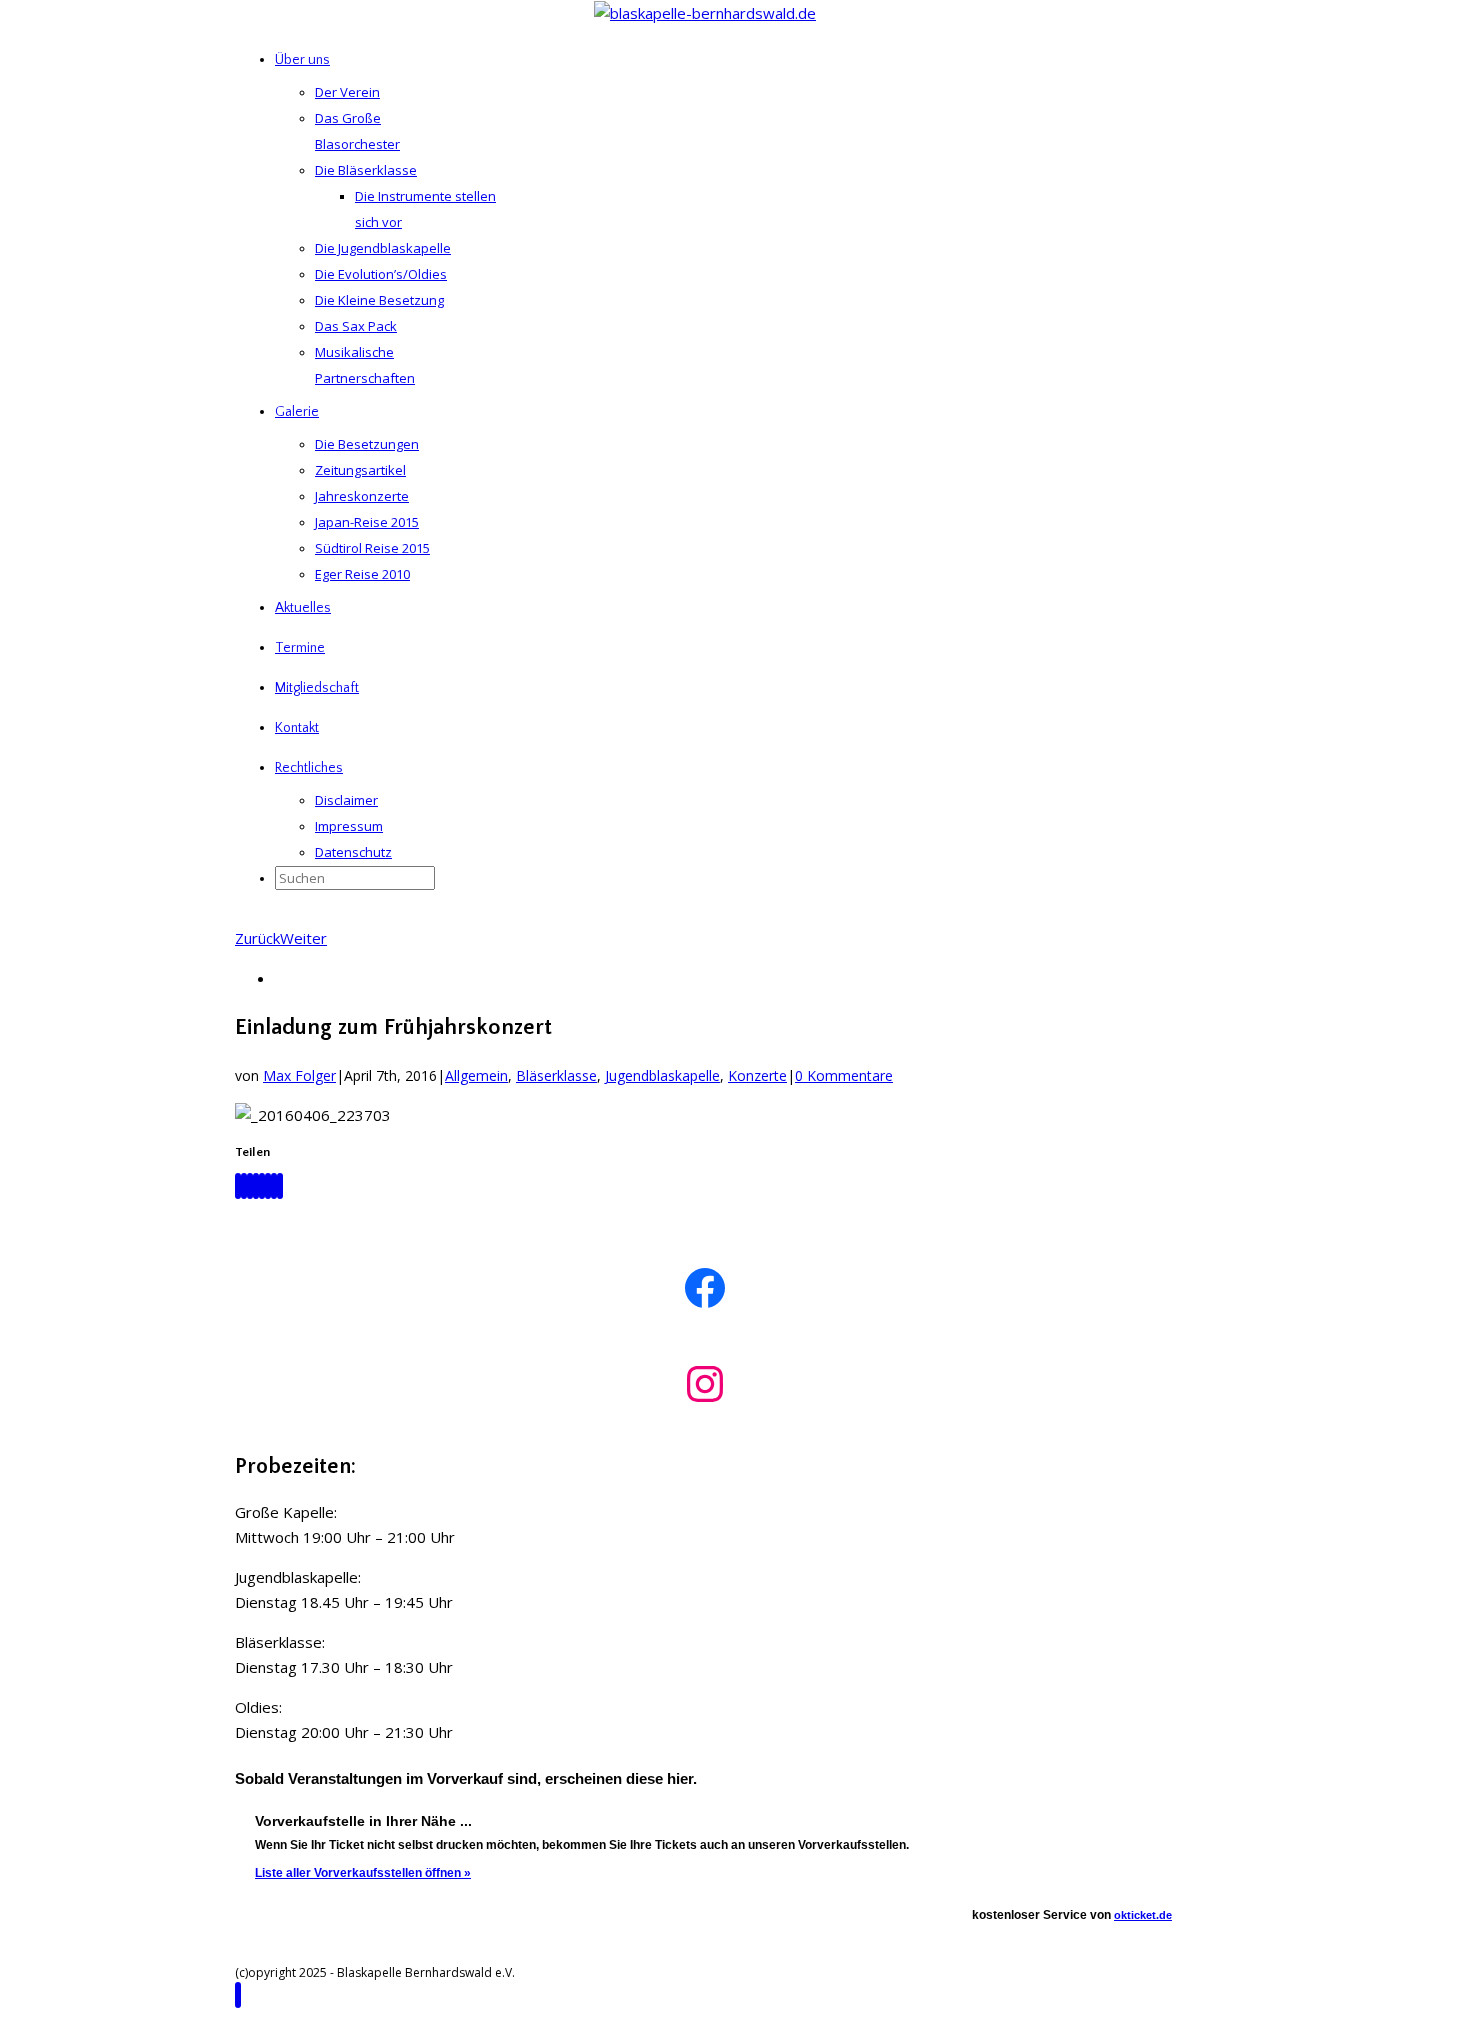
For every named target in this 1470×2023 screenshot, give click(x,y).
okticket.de (1143, 1915)
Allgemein (476, 1075)
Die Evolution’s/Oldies (381, 274)
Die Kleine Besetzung (379, 300)
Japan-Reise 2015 (367, 522)
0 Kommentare (844, 1075)
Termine (300, 648)
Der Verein (347, 92)
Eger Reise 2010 (362, 574)
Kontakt (297, 728)
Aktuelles (303, 608)
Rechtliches (309, 768)
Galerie (297, 412)
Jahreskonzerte (362, 496)
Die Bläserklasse (366, 170)
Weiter (303, 938)
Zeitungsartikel (360, 470)
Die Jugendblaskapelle (383, 248)
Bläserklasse (556, 1075)
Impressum (349, 826)
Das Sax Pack (356, 326)
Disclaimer (346, 800)
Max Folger (299, 1075)
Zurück (257, 938)
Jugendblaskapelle (662, 1075)
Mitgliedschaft (317, 688)
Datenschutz (353, 852)
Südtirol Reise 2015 (372, 548)
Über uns (302, 60)
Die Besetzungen (367, 444)
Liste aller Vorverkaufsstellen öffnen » (363, 1873)
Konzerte (757, 1075)
